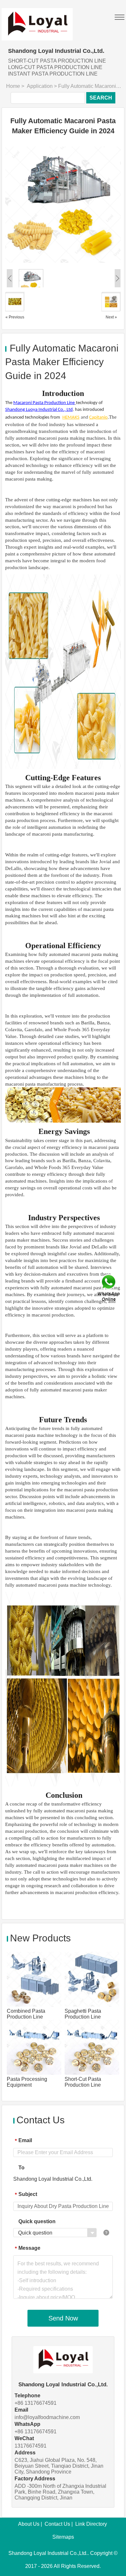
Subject (26, 2194)
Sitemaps (63, 2537)
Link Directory (91, 2524)
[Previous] (34, 205)
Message (28, 2248)
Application (40, 86)
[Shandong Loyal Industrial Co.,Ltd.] (37, 20)
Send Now (63, 2318)
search (101, 98)
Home (13, 86)
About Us (29, 2524)
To (21, 2168)
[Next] (92, 205)
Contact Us (57, 2524)
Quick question (37, 2221)
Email (23, 2141)
